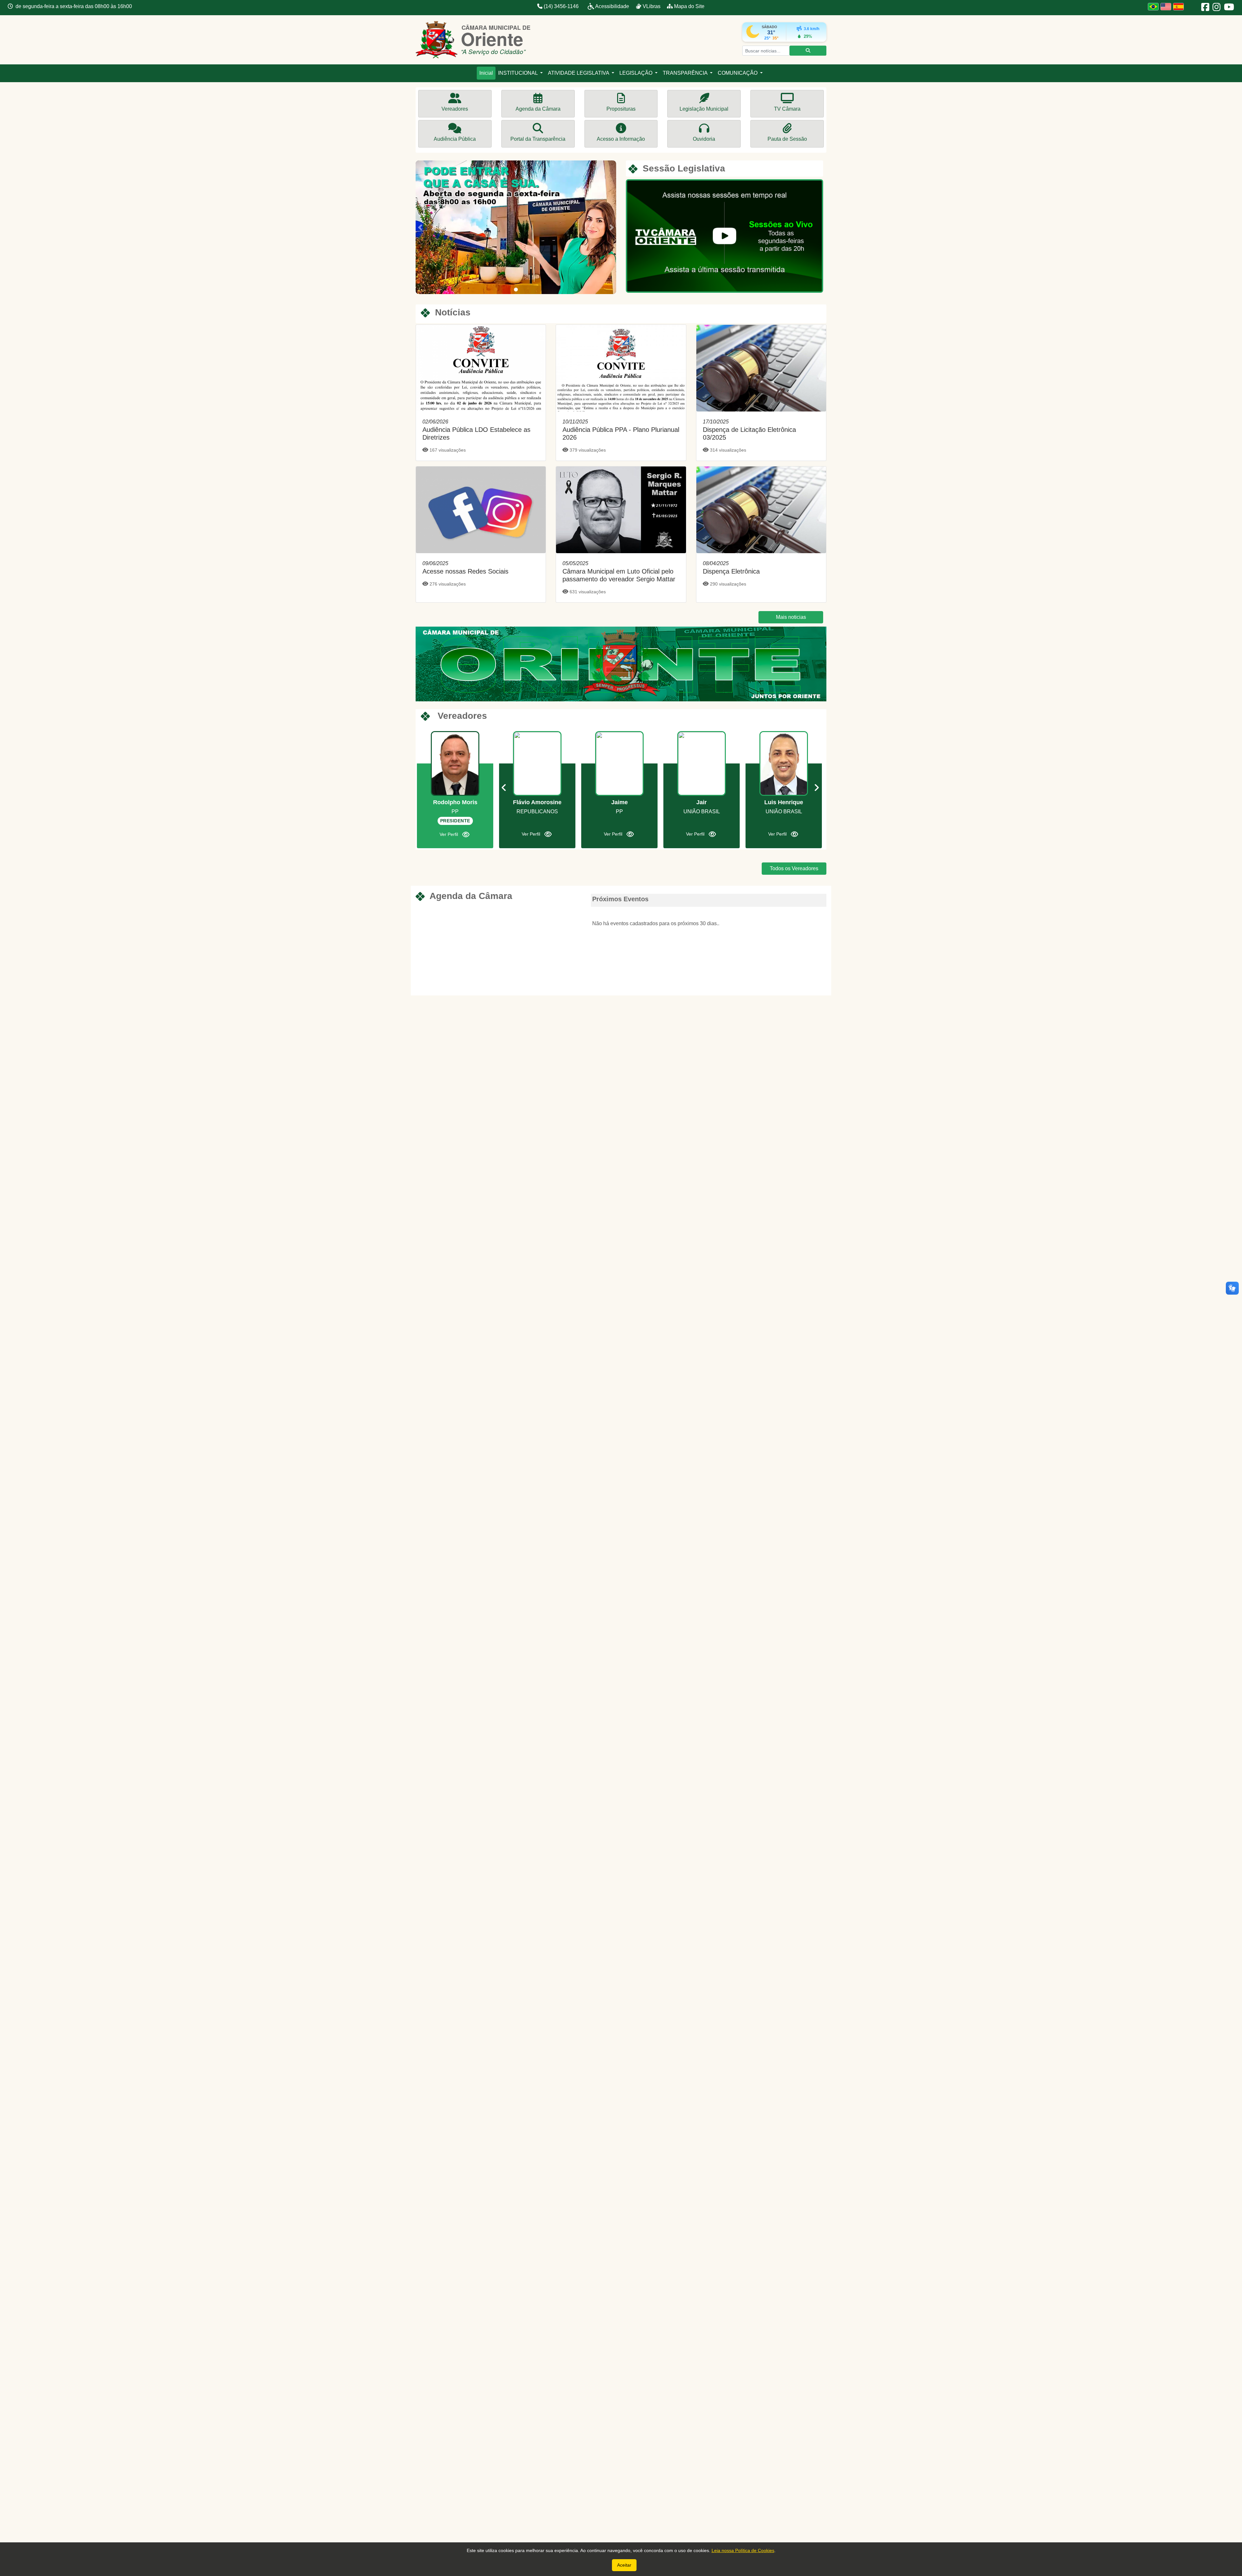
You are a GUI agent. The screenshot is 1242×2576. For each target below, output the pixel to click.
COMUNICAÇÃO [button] (738, 73)
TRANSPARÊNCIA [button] (686, 73)
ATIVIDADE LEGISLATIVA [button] (579, 73)
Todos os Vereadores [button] (794, 868)
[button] (420, 227)
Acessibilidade (612, 6)
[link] (481, 393)
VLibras (652, 6)
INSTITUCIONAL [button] (518, 73)
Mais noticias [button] (791, 617)
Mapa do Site (689, 6)
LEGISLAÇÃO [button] (637, 73)
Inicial (486, 73)
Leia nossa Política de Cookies (743, 2550)
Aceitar (624, 2565)
